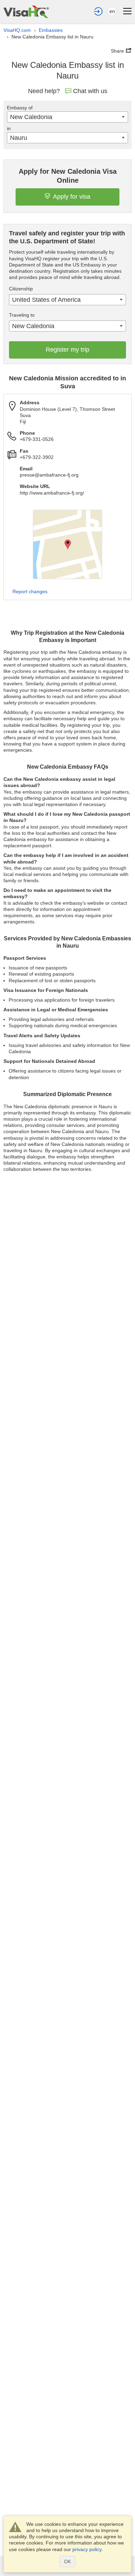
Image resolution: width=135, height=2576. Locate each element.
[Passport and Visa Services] (26, 12)
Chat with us (90, 91)
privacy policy (87, 2549)
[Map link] (67, 544)
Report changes (30, 591)
